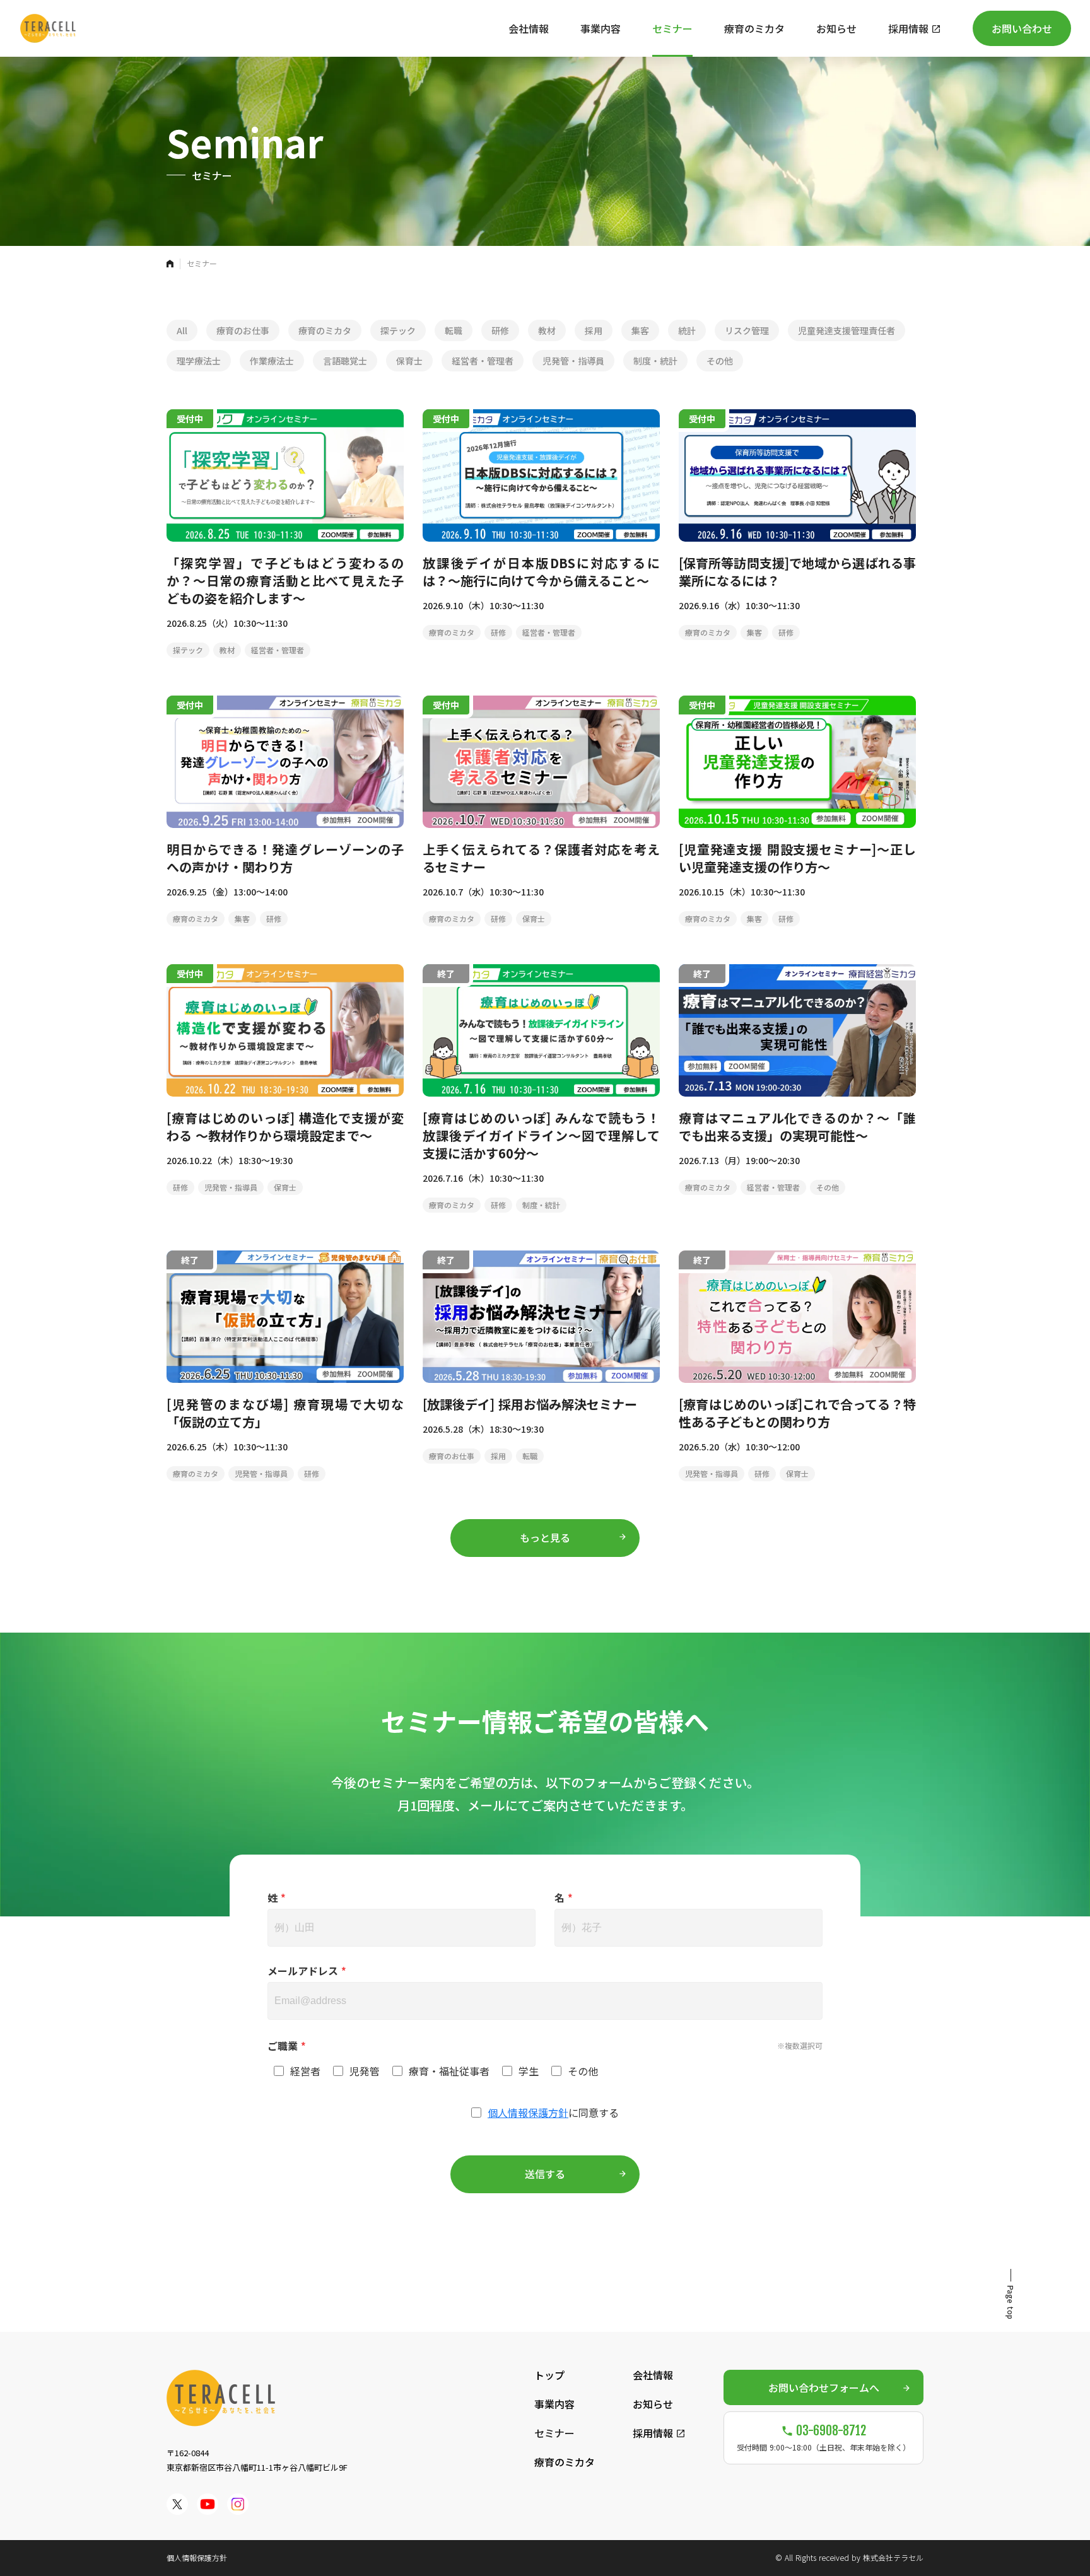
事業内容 (554, 2404)
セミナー (554, 2433)
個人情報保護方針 (528, 2113)
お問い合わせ (1022, 28)
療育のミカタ (565, 2462)
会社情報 (653, 2375)
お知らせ (653, 2404)
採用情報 (653, 2433)
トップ (549, 2375)
